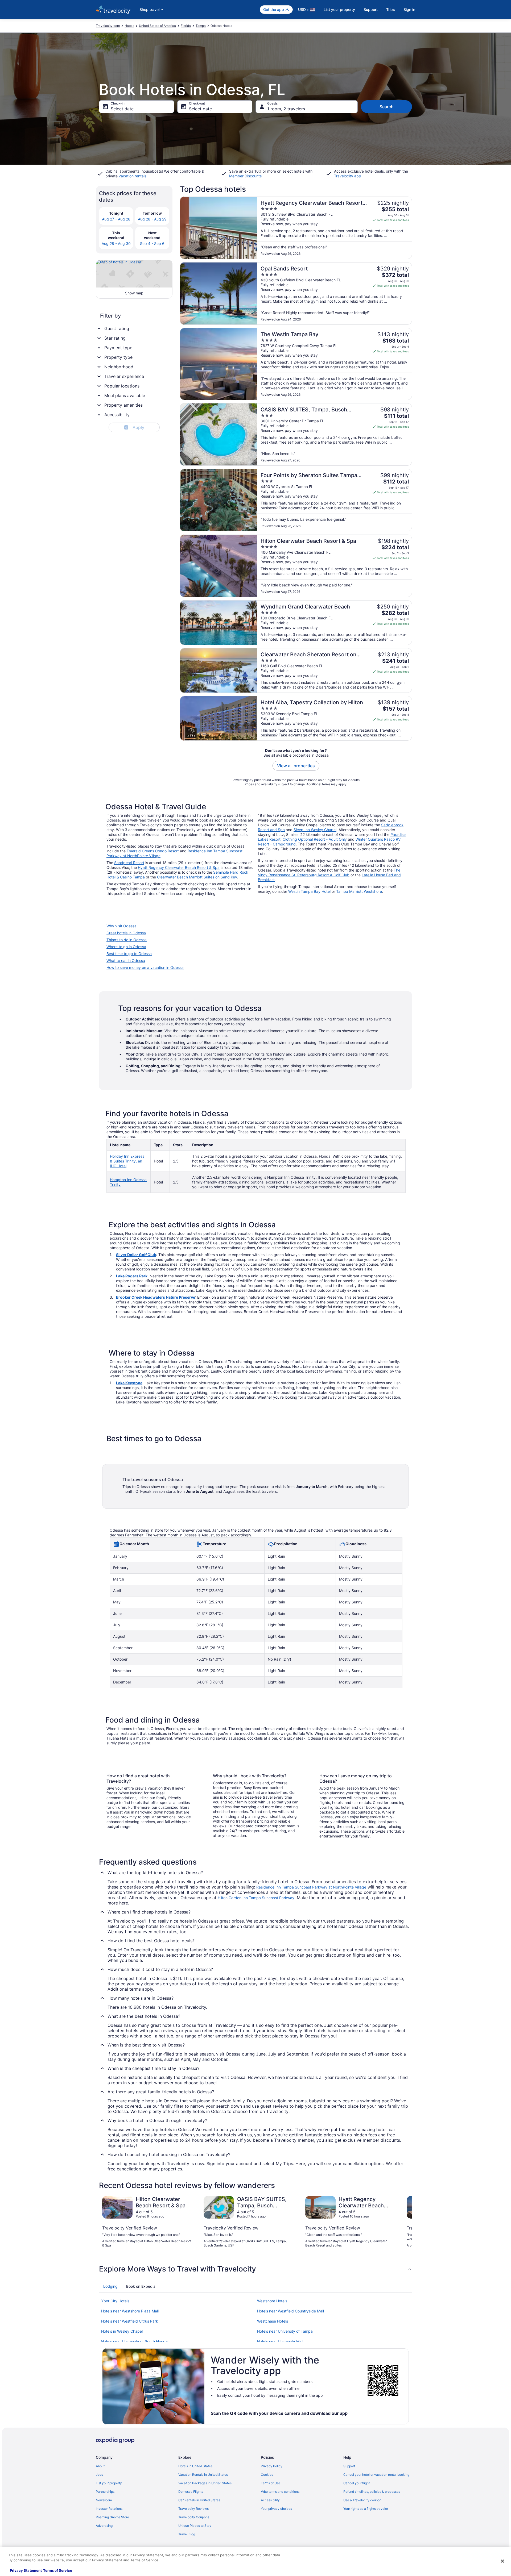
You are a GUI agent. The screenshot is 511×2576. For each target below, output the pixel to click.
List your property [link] (109, 2483)
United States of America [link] (157, 26)
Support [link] (349, 2466)
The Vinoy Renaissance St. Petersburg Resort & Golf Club (329, 872)
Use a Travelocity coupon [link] (362, 2500)
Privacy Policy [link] (272, 2466)
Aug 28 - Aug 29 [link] (152, 219)
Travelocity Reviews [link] (193, 2509)
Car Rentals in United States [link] (199, 2500)
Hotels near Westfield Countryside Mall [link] (290, 2311)
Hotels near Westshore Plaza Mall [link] (130, 2311)
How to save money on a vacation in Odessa (145, 967)
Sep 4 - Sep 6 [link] (152, 243)
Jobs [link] (99, 2475)
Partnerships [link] (105, 2492)
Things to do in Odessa (127, 940)
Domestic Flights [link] (191, 2492)
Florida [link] (186, 26)
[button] (256, 2269)
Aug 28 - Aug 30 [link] (116, 243)
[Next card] (406, 2224)
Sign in (409, 9)
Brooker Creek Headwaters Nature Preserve (156, 1297)
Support (371, 9)
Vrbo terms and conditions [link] (280, 2492)
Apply (135, 427)
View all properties (296, 766)
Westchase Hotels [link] (273, 2321)
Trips (391, 9)
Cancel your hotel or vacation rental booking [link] (376, 2475)
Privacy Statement (26, 2570)
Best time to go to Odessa (129, 954)
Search (387, 107)
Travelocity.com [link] (108, 26)
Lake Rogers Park (132, 1276)
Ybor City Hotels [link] (115, 2301)
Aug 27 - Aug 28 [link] (116, 219)
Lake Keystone (129, 1383)
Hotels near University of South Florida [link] (134, 2341)
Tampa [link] (201, 26)
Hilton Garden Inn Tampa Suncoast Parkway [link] (256, 1898)
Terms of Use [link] (271, 2483)
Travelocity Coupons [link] (194, 2517)
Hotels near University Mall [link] (280, 2341)
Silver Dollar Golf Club (136, 1255)
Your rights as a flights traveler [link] (366, 2509)
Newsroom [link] (104, 2500)
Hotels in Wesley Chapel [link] (122, 2331)
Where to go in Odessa (126, 947)
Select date (122, 109)
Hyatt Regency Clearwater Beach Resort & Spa (179, 867)
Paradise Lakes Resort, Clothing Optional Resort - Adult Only (332, 837)
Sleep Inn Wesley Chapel (315, 830)
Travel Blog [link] (187, 2534)
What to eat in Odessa (126, 960)
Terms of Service (58, 2570)
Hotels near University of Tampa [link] (285, 2331)
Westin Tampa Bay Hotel (309, 891)
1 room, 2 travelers (286, 109)
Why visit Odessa (121, 926)
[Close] (502, 2561)
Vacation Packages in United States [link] (205, 2483)
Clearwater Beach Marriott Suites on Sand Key (197, 877)
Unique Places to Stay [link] (195, 2526)
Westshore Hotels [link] (272, 2301)
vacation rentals (133, 176)
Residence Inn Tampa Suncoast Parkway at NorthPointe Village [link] (311, 1887)
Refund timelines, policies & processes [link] (372, 2492)
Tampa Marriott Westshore (359, 891)
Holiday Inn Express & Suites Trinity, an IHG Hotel (127, 1161)
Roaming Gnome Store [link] (112, 2517)
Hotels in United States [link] (195, 2466)
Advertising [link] (104, 2526)
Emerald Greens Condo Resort (153, 851)
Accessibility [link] (270, 2500)
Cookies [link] (267, 2475)
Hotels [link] (129, 26)
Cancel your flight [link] (357, 2483)
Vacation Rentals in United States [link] (203, 2475)
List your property (339, 9)
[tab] (110, 2286)
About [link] (100, 2466)
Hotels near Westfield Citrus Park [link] (130, 2321)
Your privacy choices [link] (276, 2509)
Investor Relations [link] (109, 2509)
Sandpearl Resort (129, 863)
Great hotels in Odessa (126, 933)
